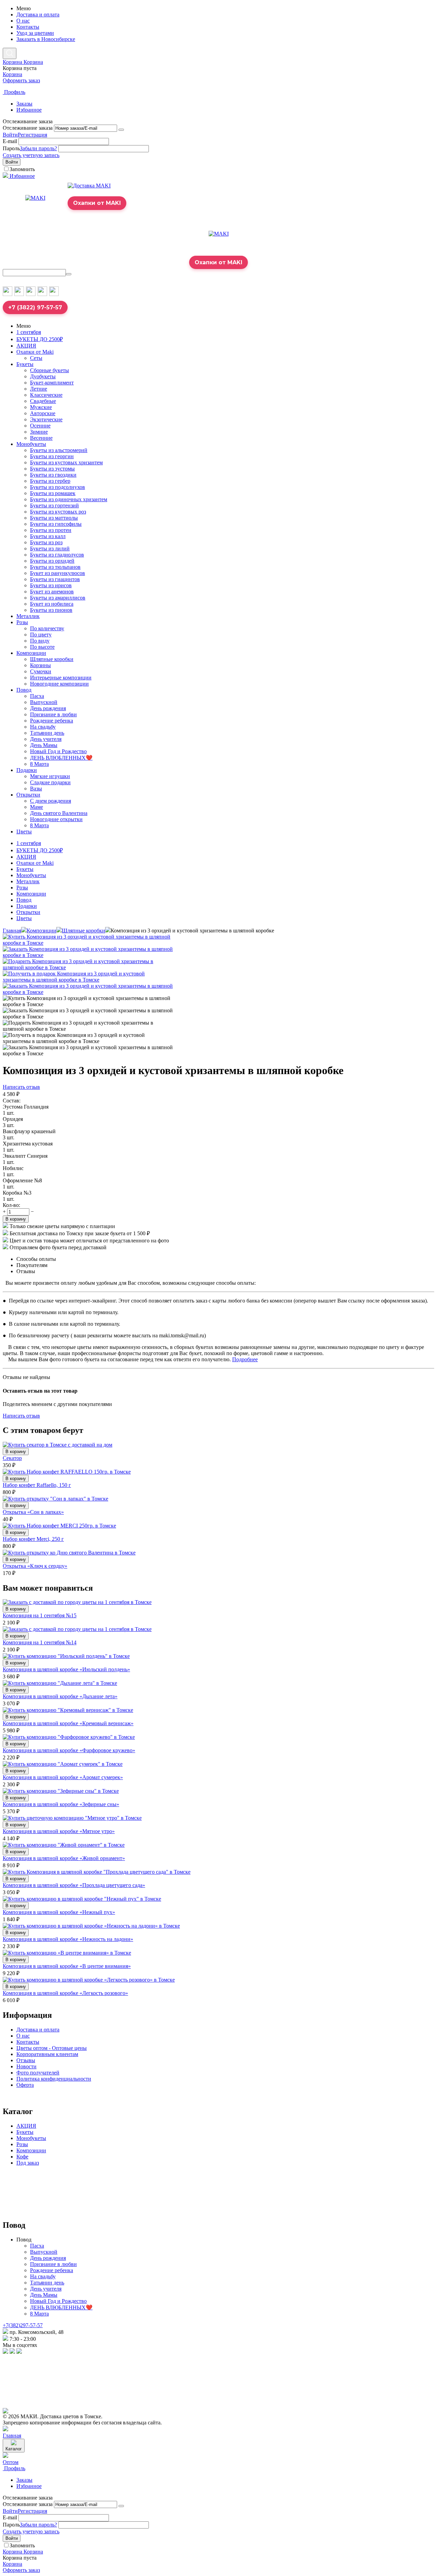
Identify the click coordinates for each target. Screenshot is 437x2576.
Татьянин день (47, 733)
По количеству (47, 628)
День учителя (46, 739)
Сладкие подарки (50, 782)
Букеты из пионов (51, 610)
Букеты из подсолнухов (58, 487)
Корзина (12, 74)
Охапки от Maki (35, 352)
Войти (10, 135)
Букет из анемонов (52, 592)
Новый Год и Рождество (58, 751)
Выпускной (44, 702)
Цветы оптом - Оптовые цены (52, 2048)
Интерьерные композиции (61, 678)
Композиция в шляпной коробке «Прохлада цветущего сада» (74, 1885)
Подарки (27, 770)
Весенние (41, 438)
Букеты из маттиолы (54, 518)
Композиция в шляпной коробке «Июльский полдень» (66, 1669)
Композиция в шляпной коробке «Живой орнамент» (64, 1858)
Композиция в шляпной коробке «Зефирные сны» (61, 1804)
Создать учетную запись (31, 155)
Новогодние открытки (56, 819)
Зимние (39, 432)
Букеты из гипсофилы (56, 524)
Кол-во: (11, 1205)
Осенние (40, 426)
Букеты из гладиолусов (57, 555)
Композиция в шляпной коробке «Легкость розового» (65, 1993)
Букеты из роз (46, 542)
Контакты (28, 27)
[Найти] (69, 274)
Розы (22, 622)
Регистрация (32, 135)
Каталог (14, 2449)
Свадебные (43, 401)
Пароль (11, 148)
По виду (40, 641)
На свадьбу (43, 727)
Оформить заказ (21, 80)
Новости (26, 2066)
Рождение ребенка (52, 721)
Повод (24, 690)
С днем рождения (51, 801)
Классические (46, 395)
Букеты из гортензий (54, 505)
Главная (12, 931)
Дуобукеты (43, 376)
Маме (37, 807)
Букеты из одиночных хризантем (69, 499)
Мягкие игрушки (50, 776)
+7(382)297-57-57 (23, 2325)
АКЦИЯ (26, 346)
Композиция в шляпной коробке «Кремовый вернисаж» (68, 1723)
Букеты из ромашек (53, 493)
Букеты (25, 364)
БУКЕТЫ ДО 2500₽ (40, 339)
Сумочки (41, 671)
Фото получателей (38, 2073)
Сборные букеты (50, 370)
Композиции (31, 653)
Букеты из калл (48, 536)
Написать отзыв (21, 1087)
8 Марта (39, 764)
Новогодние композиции (59, 684)
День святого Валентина (59, 813)
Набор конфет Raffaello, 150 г (37, 1485)
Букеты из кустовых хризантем (66, 462)
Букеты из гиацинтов (55, 579)
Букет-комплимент (52, 383)
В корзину (16, 1219)
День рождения (48, 708)
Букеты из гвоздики (53, 475)
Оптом (11, 2462)
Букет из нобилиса (52, 604)
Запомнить (22, 169)
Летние (39, 389)
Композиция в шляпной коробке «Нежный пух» (59, 1912)
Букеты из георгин (52, 456)
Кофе (22, 2157)
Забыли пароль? (38, 148)
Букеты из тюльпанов (55, 567)
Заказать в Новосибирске (46, 39)
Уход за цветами (35, 33)
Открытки (28, 795)
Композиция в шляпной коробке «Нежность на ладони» (68, 1939)
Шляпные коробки (52, 659)
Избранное (29, 110)
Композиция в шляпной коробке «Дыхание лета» (60, 1696)
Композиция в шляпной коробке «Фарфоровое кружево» (69, 1750)
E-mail (10, 141)
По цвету (41, 635)
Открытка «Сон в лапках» (33, 1512)
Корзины (40, 665)
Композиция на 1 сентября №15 (40, 1615)
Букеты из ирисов (51, 585)
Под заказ (28, 2163)
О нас (23, 21)
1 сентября (29, 332)
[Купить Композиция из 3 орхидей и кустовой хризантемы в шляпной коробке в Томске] (88, 943)
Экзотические (46, 419)
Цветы (24, 832)
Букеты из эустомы (52, 469)
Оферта (25, 2085)
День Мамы (44, 745)
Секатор (12, 1458)
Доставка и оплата (38, 15)
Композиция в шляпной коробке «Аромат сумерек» (63, 1777)
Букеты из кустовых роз (58, 512)
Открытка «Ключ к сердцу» (35, 1566)
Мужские (41, 407)
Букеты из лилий (50, 548)
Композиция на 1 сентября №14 (40, 1642)
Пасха (37, 696)
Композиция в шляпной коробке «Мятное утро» (59, 1831)
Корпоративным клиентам (47, 2054)
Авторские (43, 413)
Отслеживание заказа (28, 128)
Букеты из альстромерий (59, 450)
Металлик (28, 616)
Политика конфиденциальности (54, 2079)
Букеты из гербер (50, 481)
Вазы (36, 789)
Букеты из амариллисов (58, 598)
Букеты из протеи (51, 530)
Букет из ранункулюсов (58, 573)
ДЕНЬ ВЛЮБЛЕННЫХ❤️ (61, 758)
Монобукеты (31, 444)
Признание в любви (53, 714)
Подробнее (245, 1359)
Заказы (24, 104)
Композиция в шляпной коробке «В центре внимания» (67, 1966)
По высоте (42, 647)
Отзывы (26, 2060)
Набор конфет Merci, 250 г (33, 1539)
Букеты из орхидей (52, 561)
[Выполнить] (121, 130)
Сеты (36, 358)
